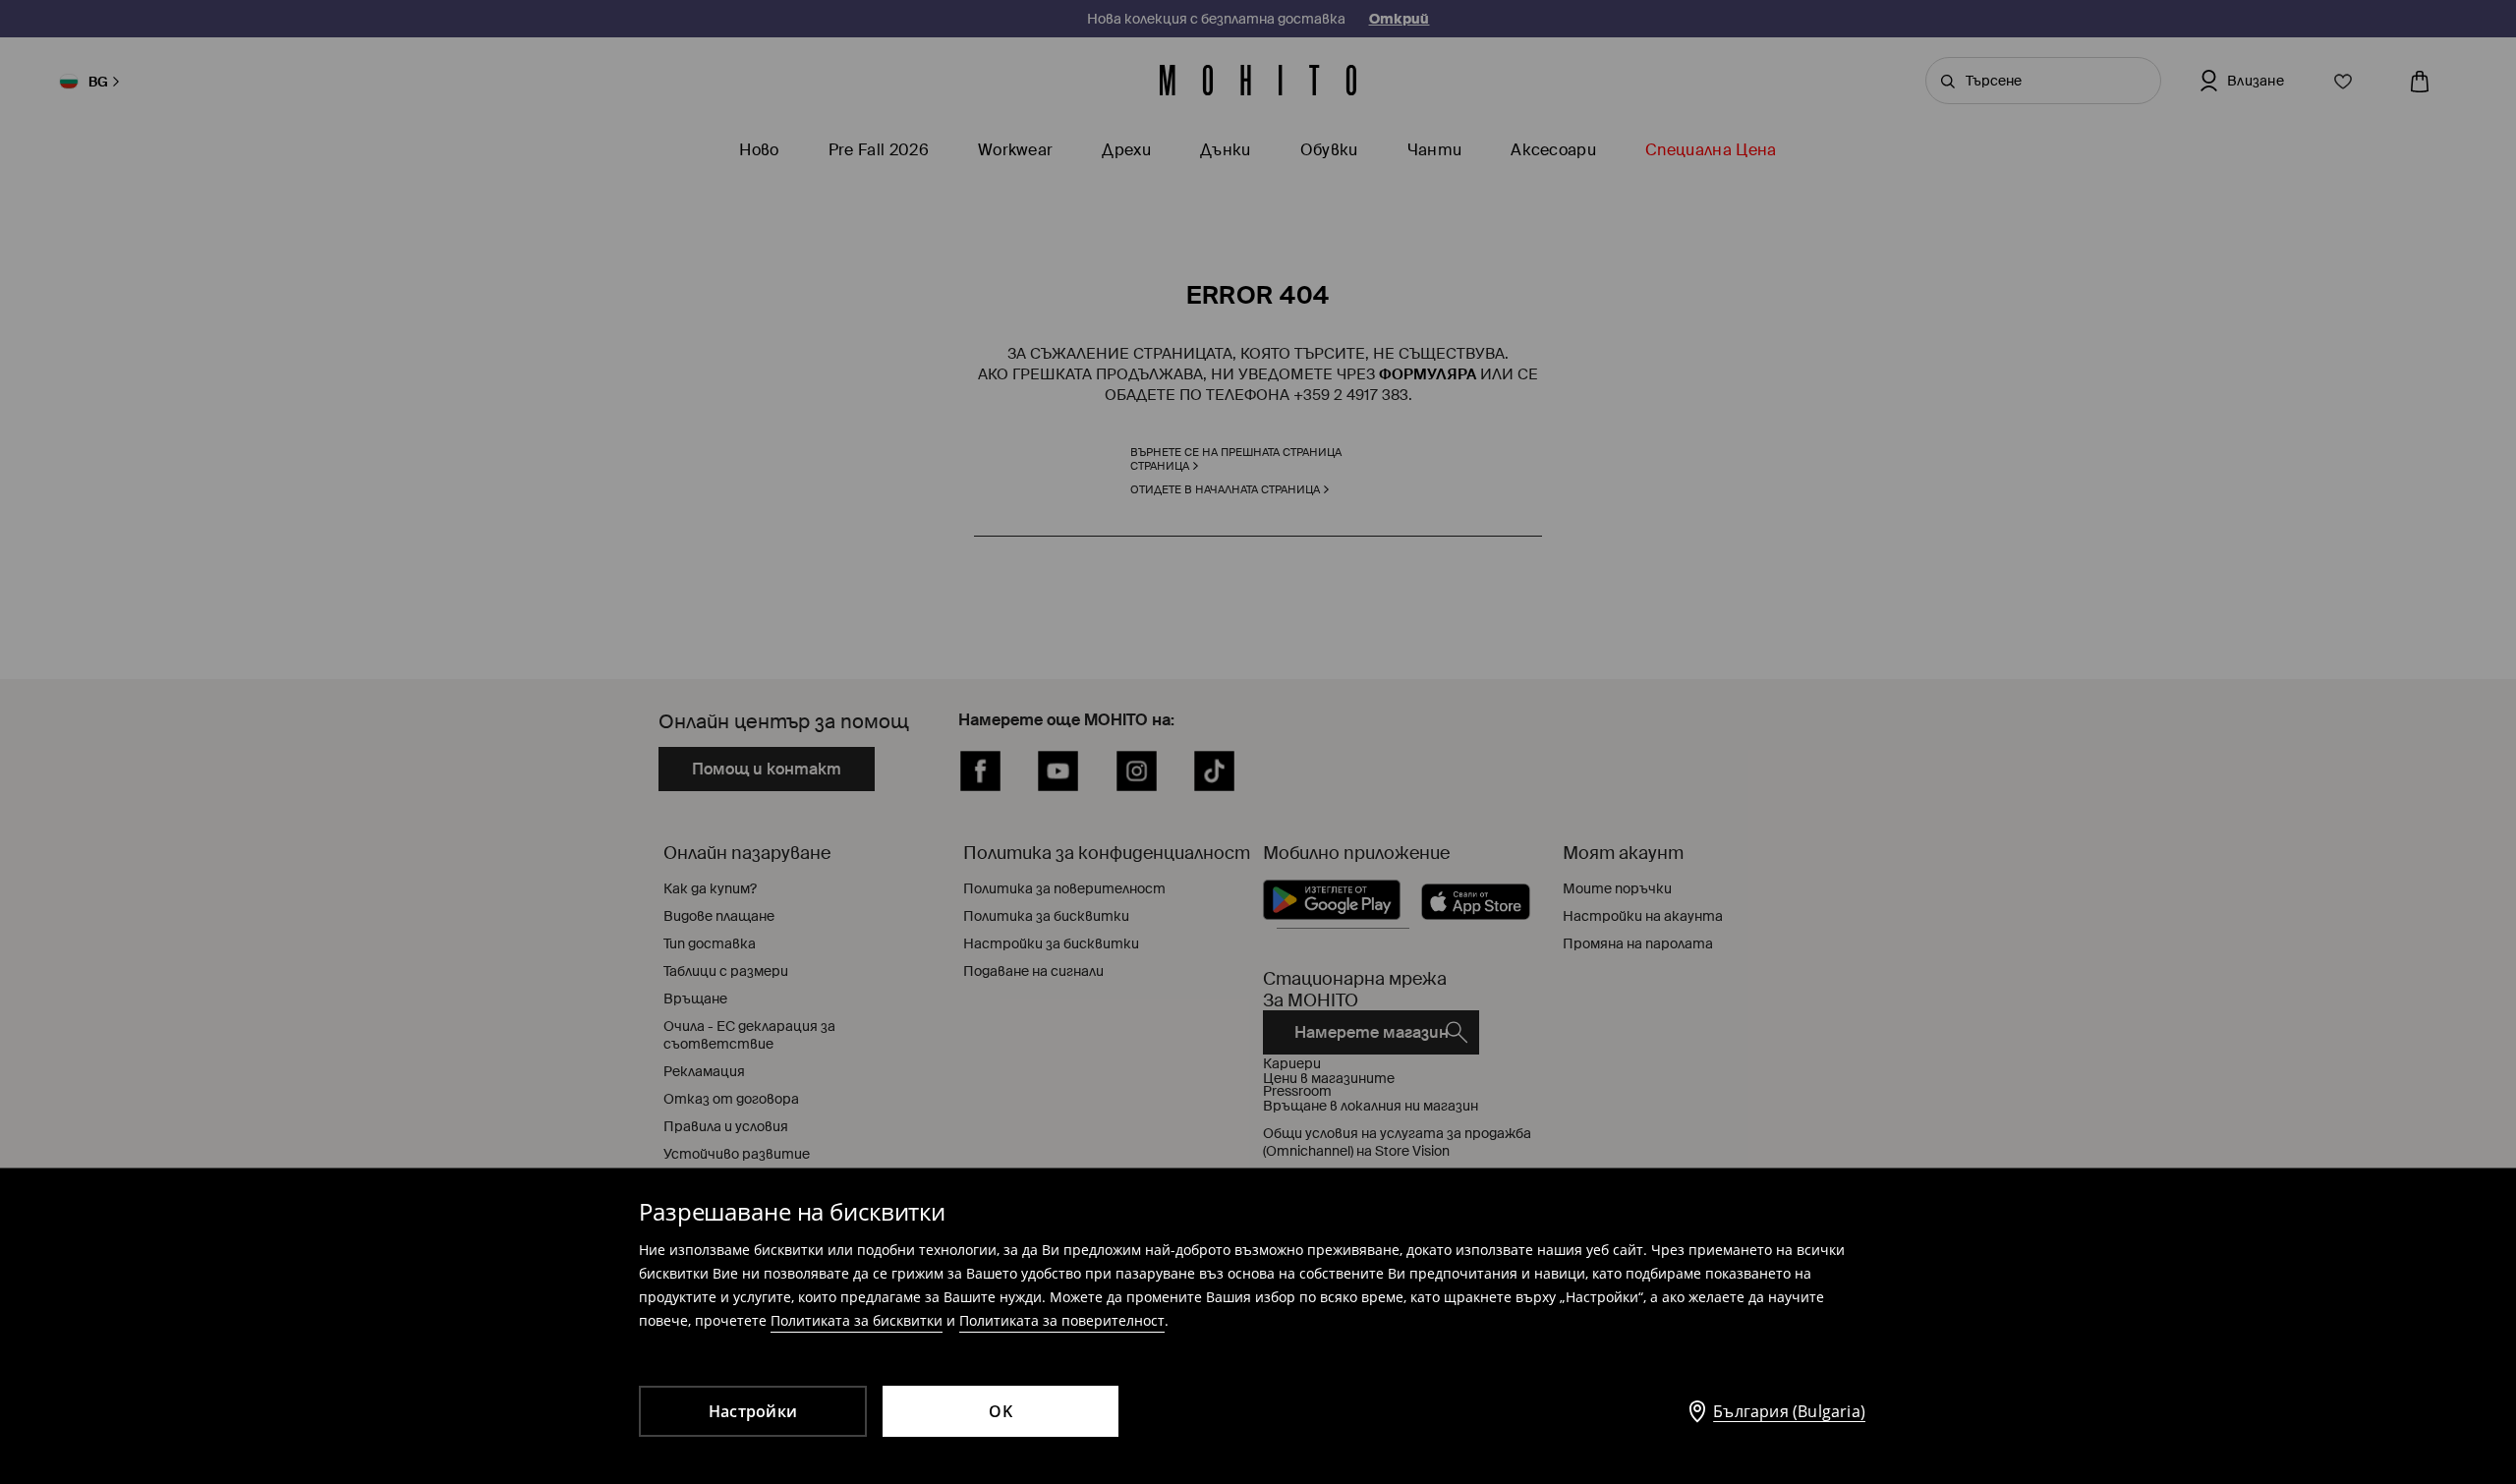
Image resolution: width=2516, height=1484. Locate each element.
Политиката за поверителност (1062, 1320)
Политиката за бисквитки (857, 1320)
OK (1001, 1411)
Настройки (753, 1411)
